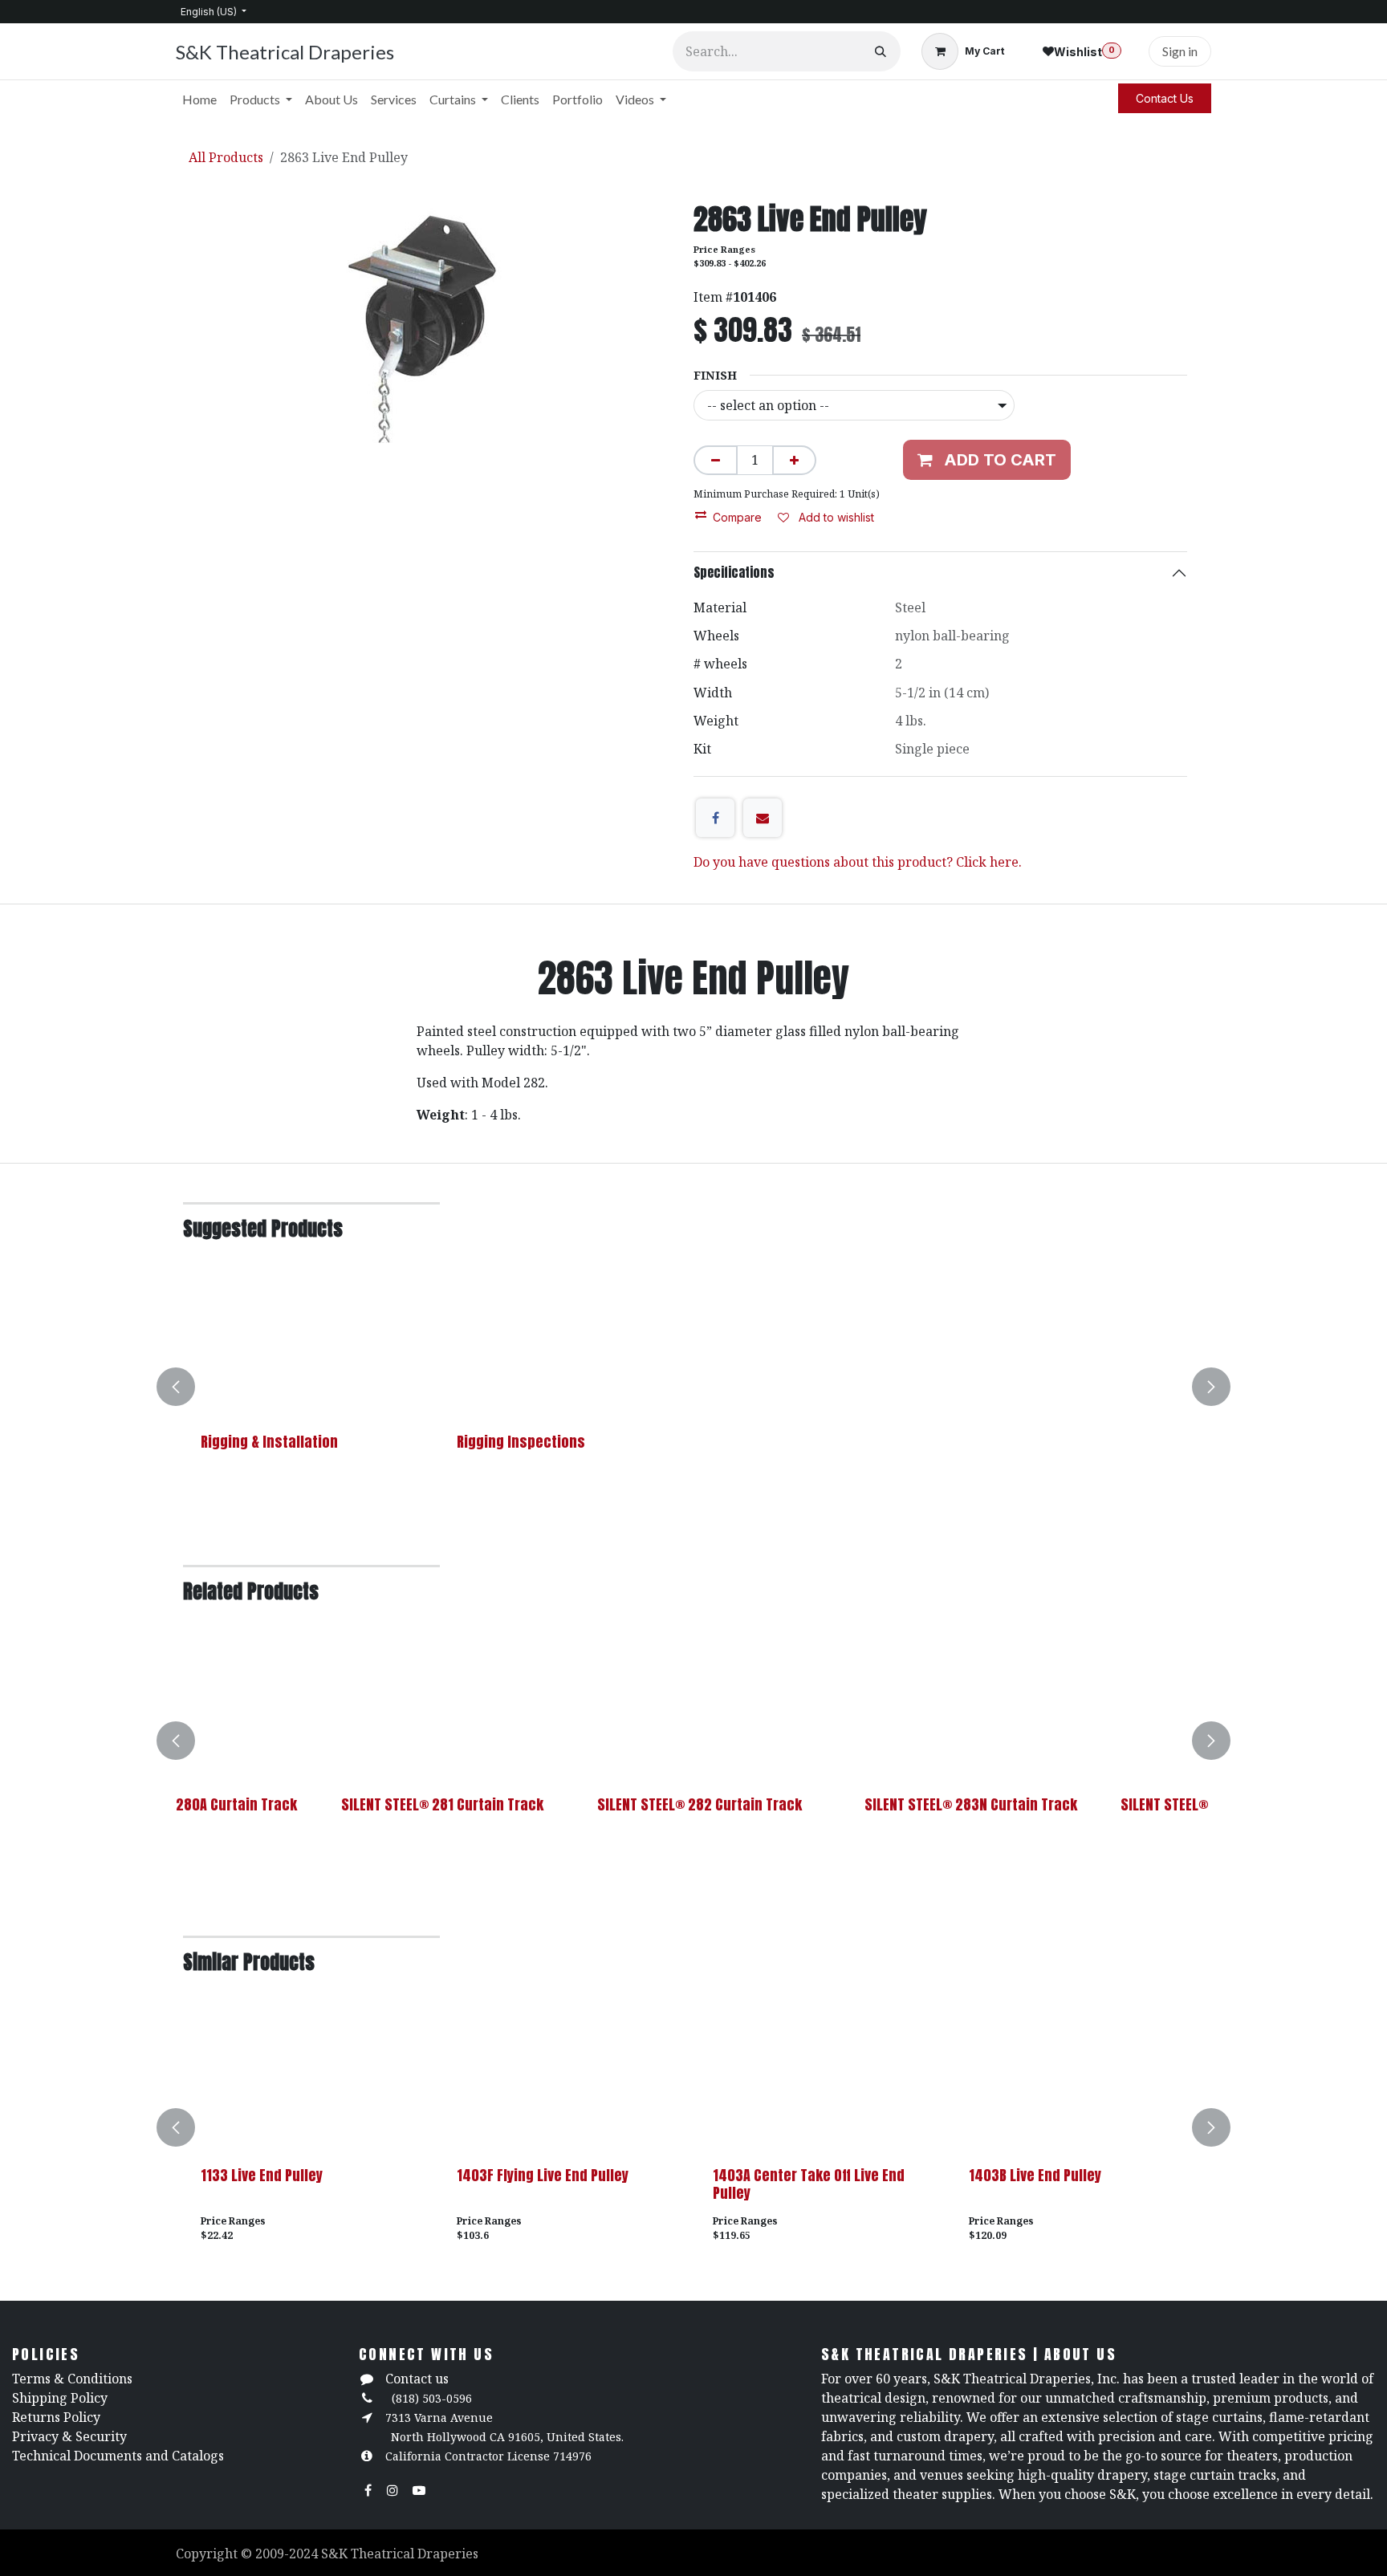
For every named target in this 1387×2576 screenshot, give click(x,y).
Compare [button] (737, 517)
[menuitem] (199, 100)
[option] (693, 1387)
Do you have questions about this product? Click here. (858, 862)
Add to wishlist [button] (835, 517)
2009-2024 (288, 2554)
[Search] (881, 51)
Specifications (734, 572)
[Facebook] (715, 818)
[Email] (763, 818)
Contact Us (1165, 98)
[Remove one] (716, 460)
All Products (226, 157)
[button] (185, 1387)
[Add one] (794, 460)
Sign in (1180, 51)
